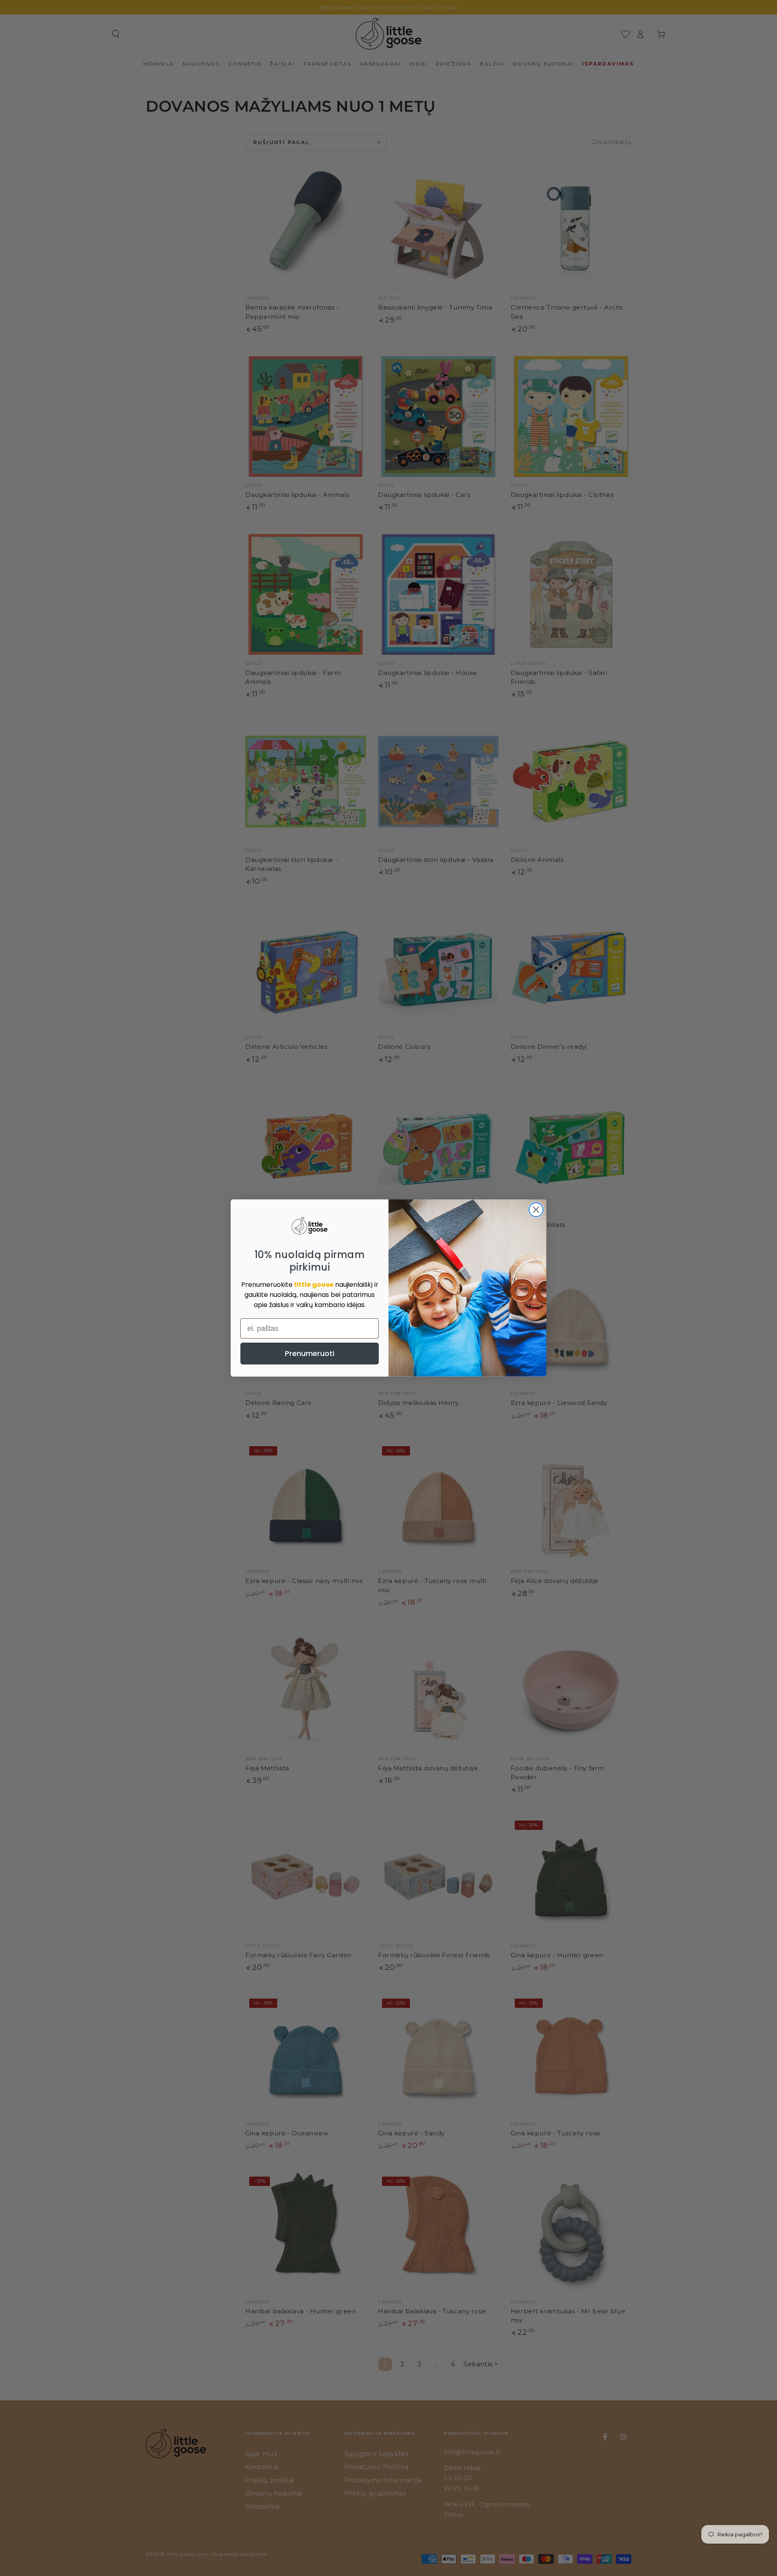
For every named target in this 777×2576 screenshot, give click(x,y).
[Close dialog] (536, 1210)
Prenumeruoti (310, 1353)
